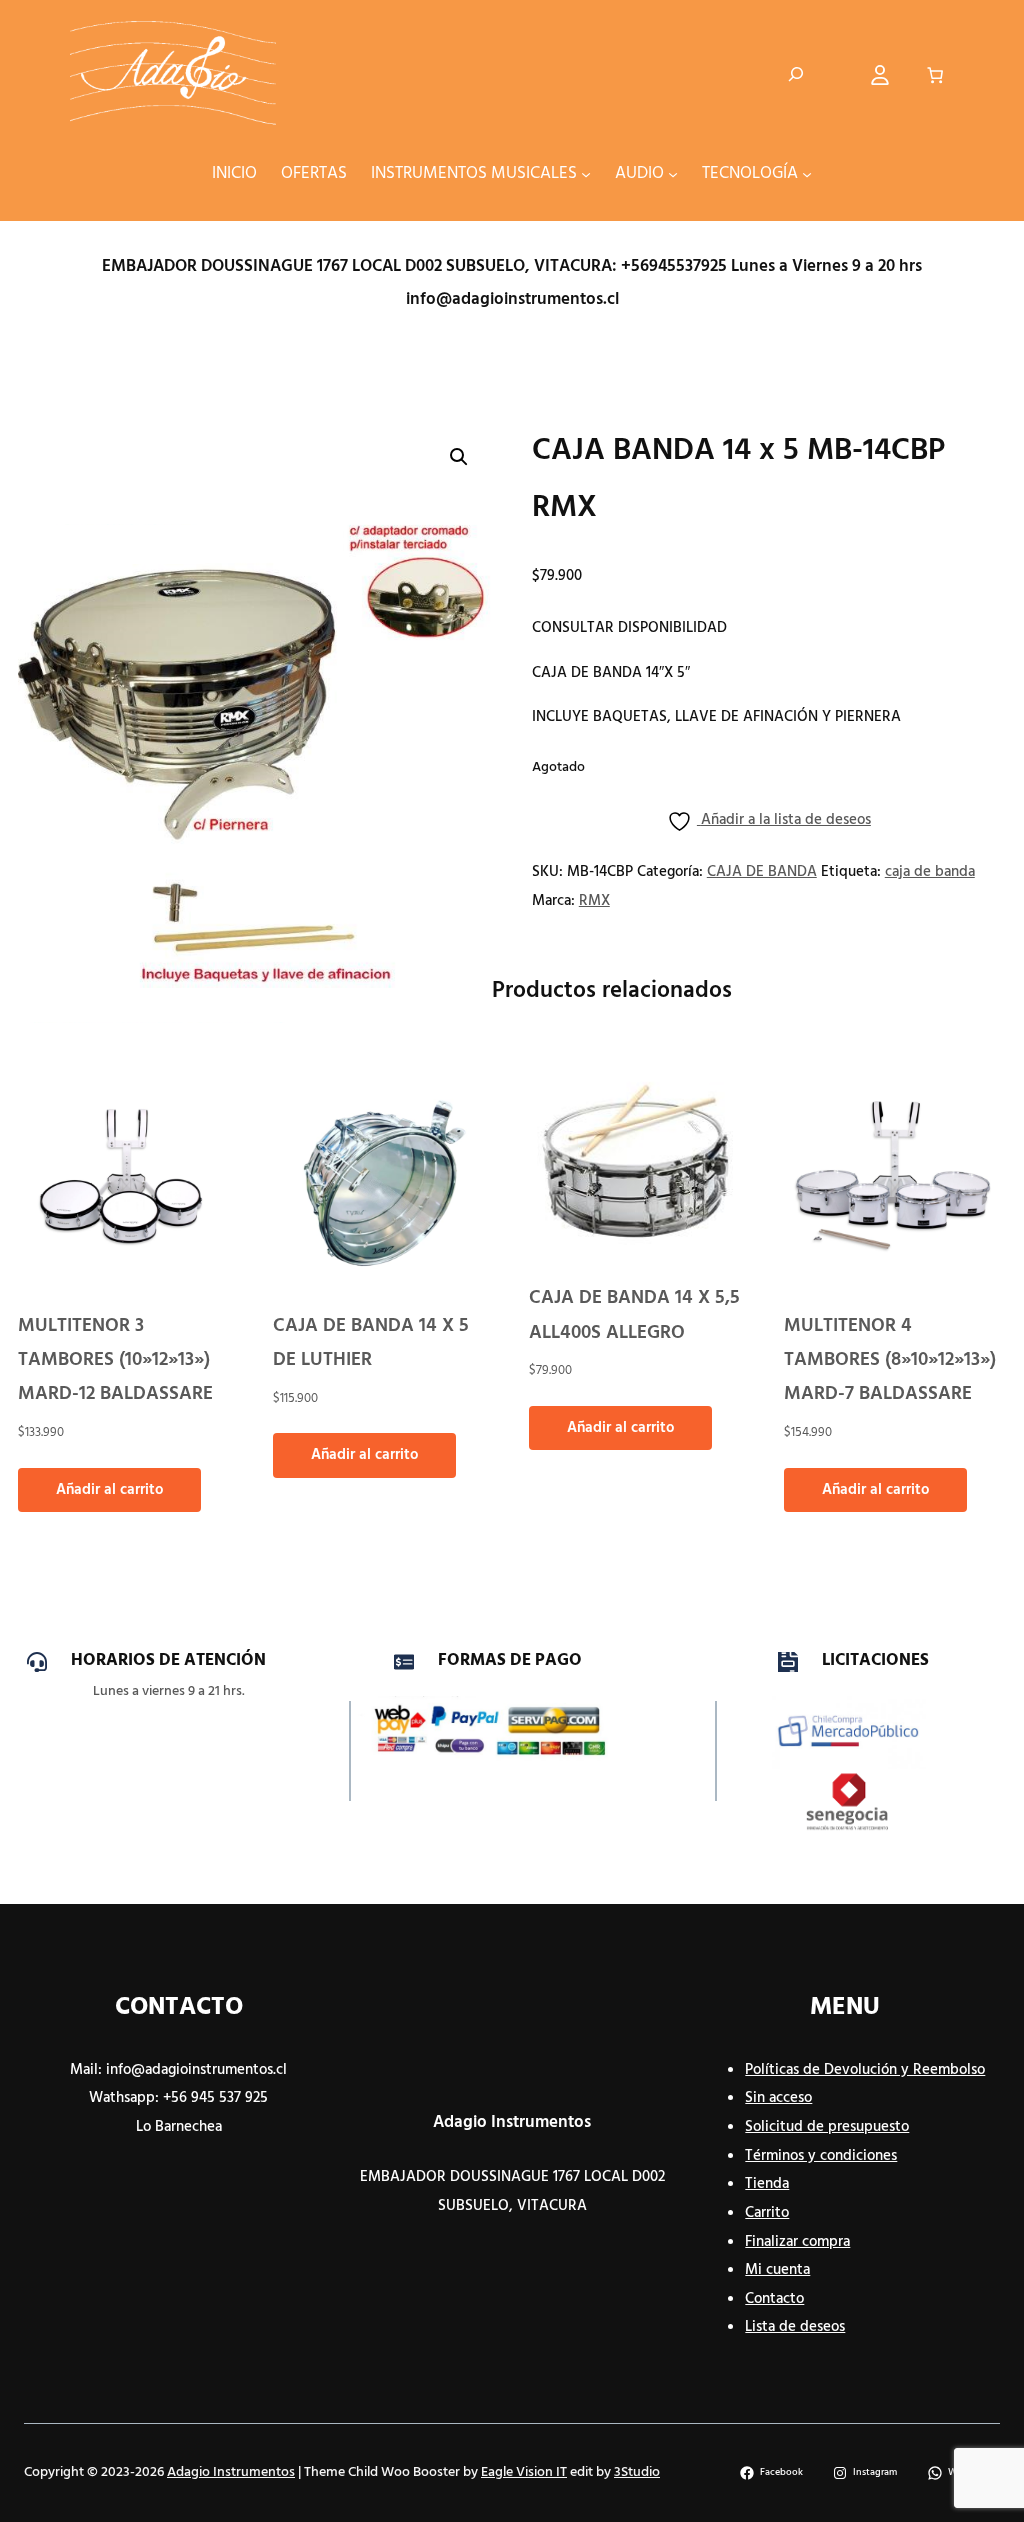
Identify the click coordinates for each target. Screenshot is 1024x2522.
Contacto (774, 2299)
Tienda (767, 2184)
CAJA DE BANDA (762, 872)
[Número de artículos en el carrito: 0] (934, 75)
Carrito (767, 2213)
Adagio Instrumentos (512, 2123)
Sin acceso (778, 2098)
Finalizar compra (797, 2242)
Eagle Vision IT (524, 2472)
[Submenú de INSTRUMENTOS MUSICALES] (586, 174)
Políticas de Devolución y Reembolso (865, 2070)
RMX (594, 901)
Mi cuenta (777, 2270)
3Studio (637, 2472)
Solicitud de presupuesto (827, 2127)
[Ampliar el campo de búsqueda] (796, 75)
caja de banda (930, 872)
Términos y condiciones (821, 2156)
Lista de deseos (795, 2327)
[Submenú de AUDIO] (673, 174)
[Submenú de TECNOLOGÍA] (807, 174)
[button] (459, 457)
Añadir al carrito (109, 1490)
